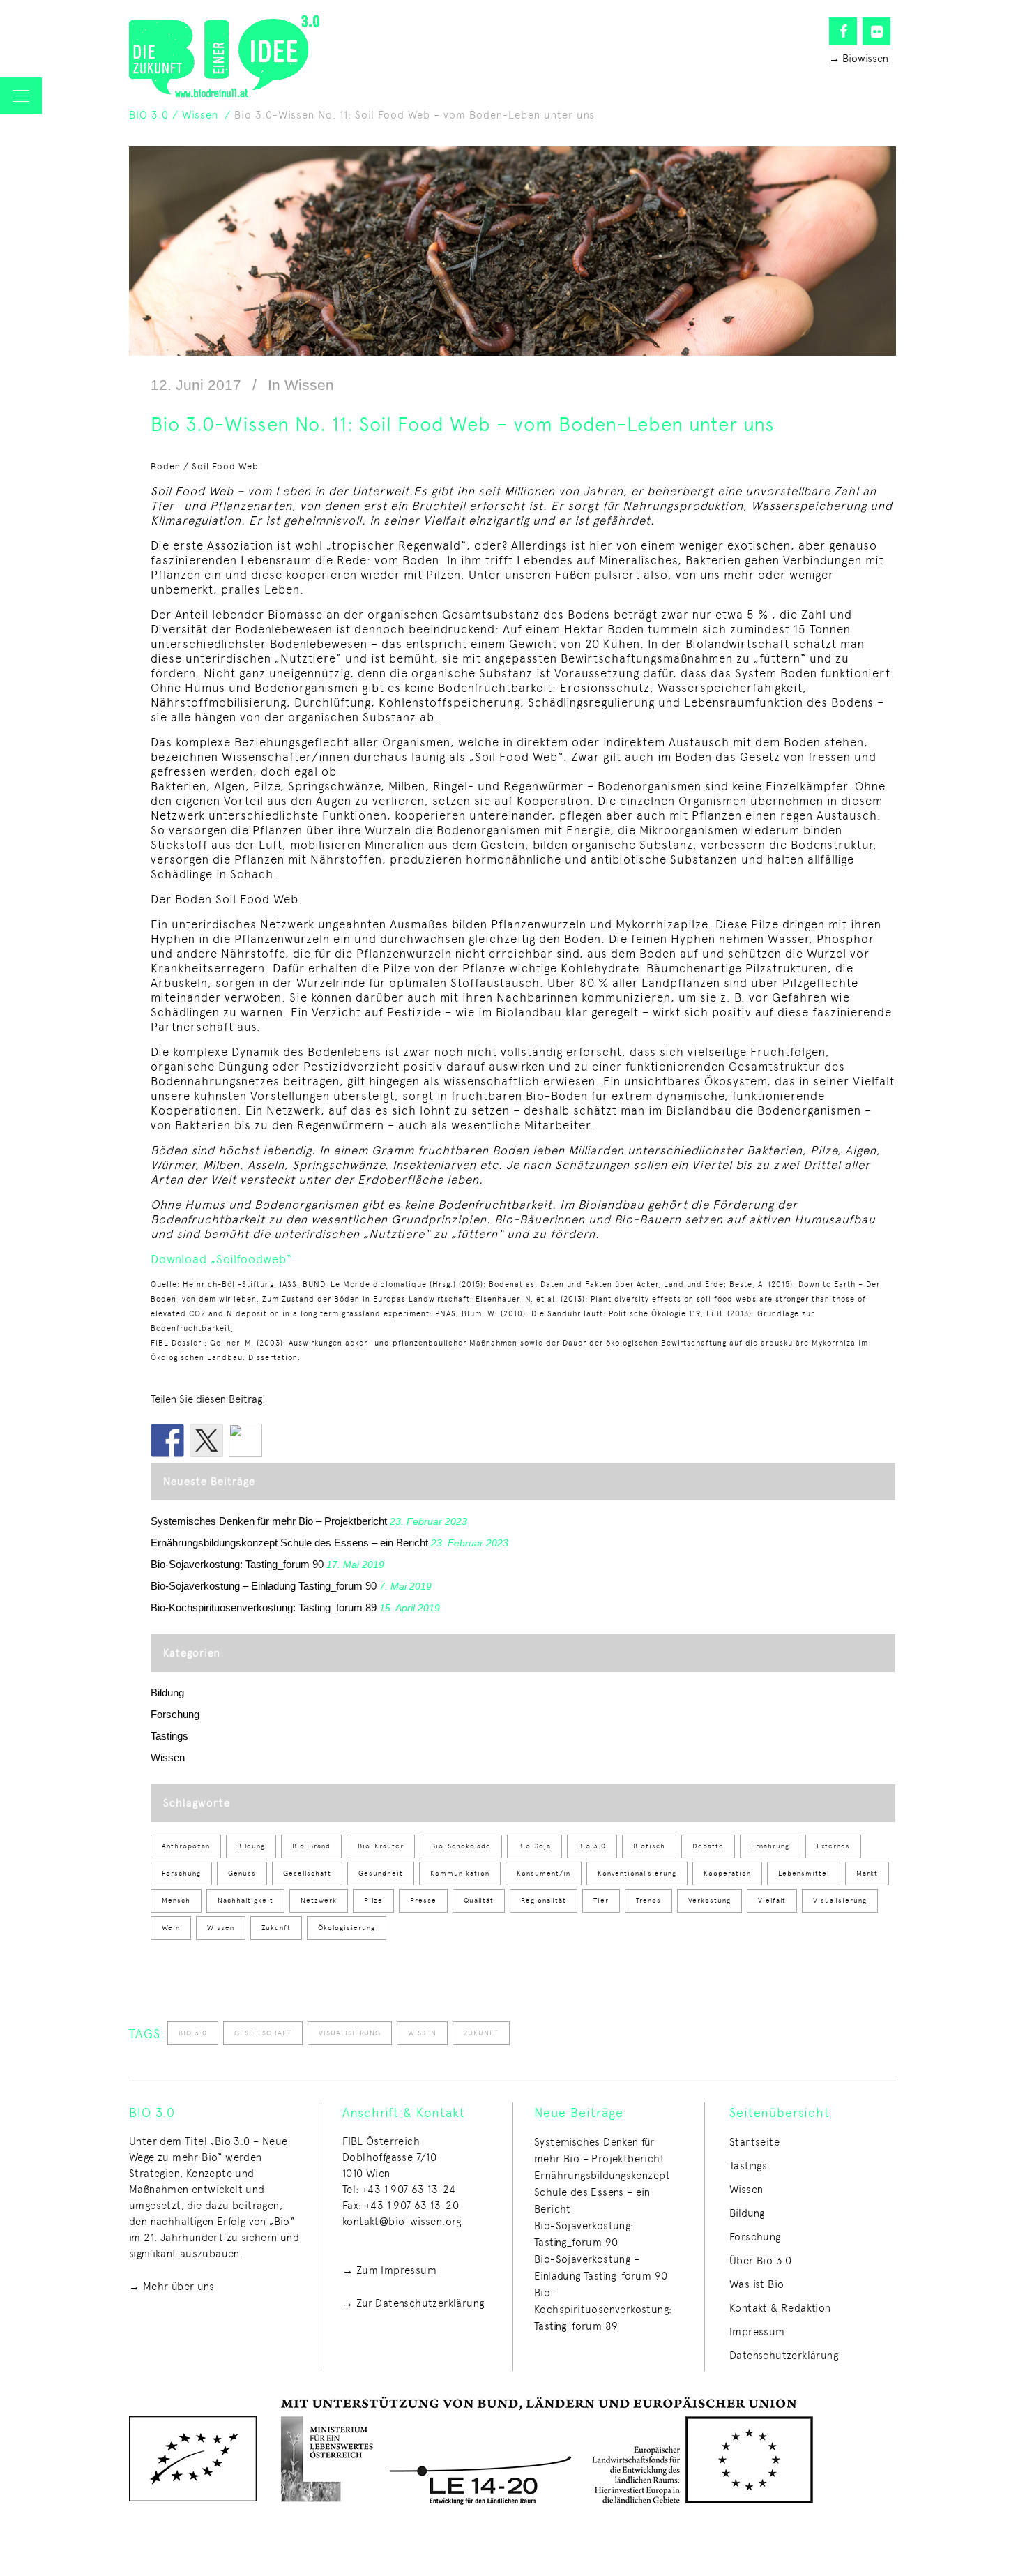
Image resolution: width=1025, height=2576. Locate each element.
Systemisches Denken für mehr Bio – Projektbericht (269, 1521)
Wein (171, 1928)
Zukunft (276, 1928)
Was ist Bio (757, 2284)
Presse (423, 1900)
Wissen (200, 115)
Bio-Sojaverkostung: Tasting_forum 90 (237, 1564)
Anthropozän (186, 1846)
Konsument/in (544, 1873)
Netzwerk (319, 1900)
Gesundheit (381, 1873)
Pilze (373, 1900)
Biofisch (649, 1846)
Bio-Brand (311, 1846)
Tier (601, 1900)
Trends (648, 1900)
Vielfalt (772, 1900)
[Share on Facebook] (167, 1440)
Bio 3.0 (592, 1846)
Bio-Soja (534, 1846)
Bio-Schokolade (461, 1846)
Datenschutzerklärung (784, 2356)
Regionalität (544, 1900)
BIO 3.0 (149, 115)
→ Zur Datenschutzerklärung (413, 2303)
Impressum (757, 2332)
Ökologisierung (347, 1928)
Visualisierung (840, 1900)
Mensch (176, 1900)
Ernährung (770, 1846)
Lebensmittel (804, 1873)
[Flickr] (876, 31)
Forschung (175, 1714)
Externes (833, 1846)
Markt (867, 1873)
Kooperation (727, 1873)
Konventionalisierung (637, 1873)
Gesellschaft (307, 1873)
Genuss (242, 1873)
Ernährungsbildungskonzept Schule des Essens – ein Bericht (289, 1543)
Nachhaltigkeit (245, 1900)
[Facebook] (843, 31)
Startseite (754, 2142)
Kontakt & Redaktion (780, 2308)
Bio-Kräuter (381, 1846)
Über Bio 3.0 (761, 2261)
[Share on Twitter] (206, 1440)
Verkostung (709, 1900)
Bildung (167, 1693)
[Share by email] (245, 1440)
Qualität (479, 1900)
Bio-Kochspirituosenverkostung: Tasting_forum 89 (264, 1607)
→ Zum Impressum (389, 2270)
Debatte (708, 1846)
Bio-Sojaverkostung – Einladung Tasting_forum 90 (264, 1586)
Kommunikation (460, 1873)
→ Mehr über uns (172, 2287)
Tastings (169, 1736)
